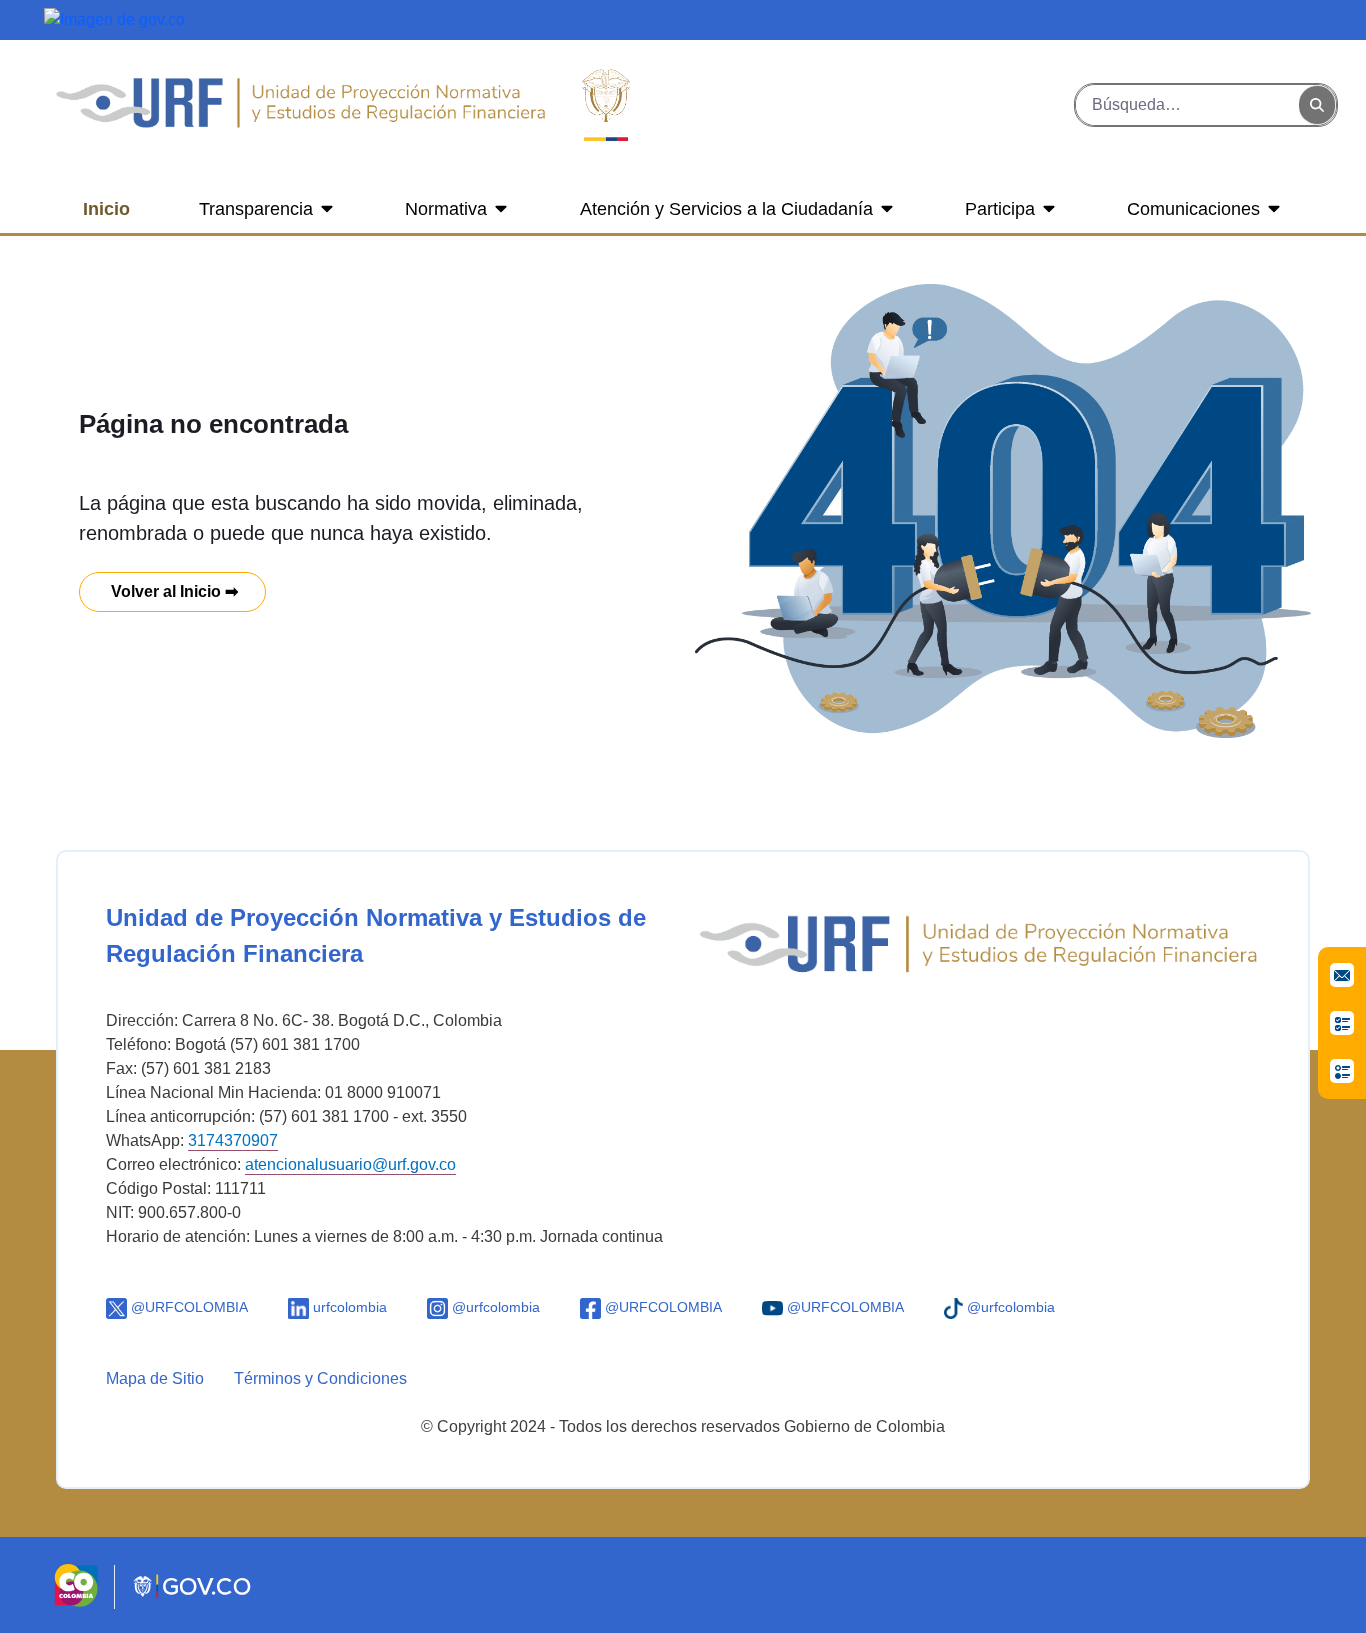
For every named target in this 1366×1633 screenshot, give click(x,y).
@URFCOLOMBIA (187, 1307)
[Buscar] (1317, 105)
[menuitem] (106, 209)
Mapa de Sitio (155, 1378)
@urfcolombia (494, 1307)
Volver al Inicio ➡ (172, 591)
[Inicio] (300, 105)
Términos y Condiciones (320, 1378)
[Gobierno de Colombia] (114, 18)
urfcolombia (348, 1307)
